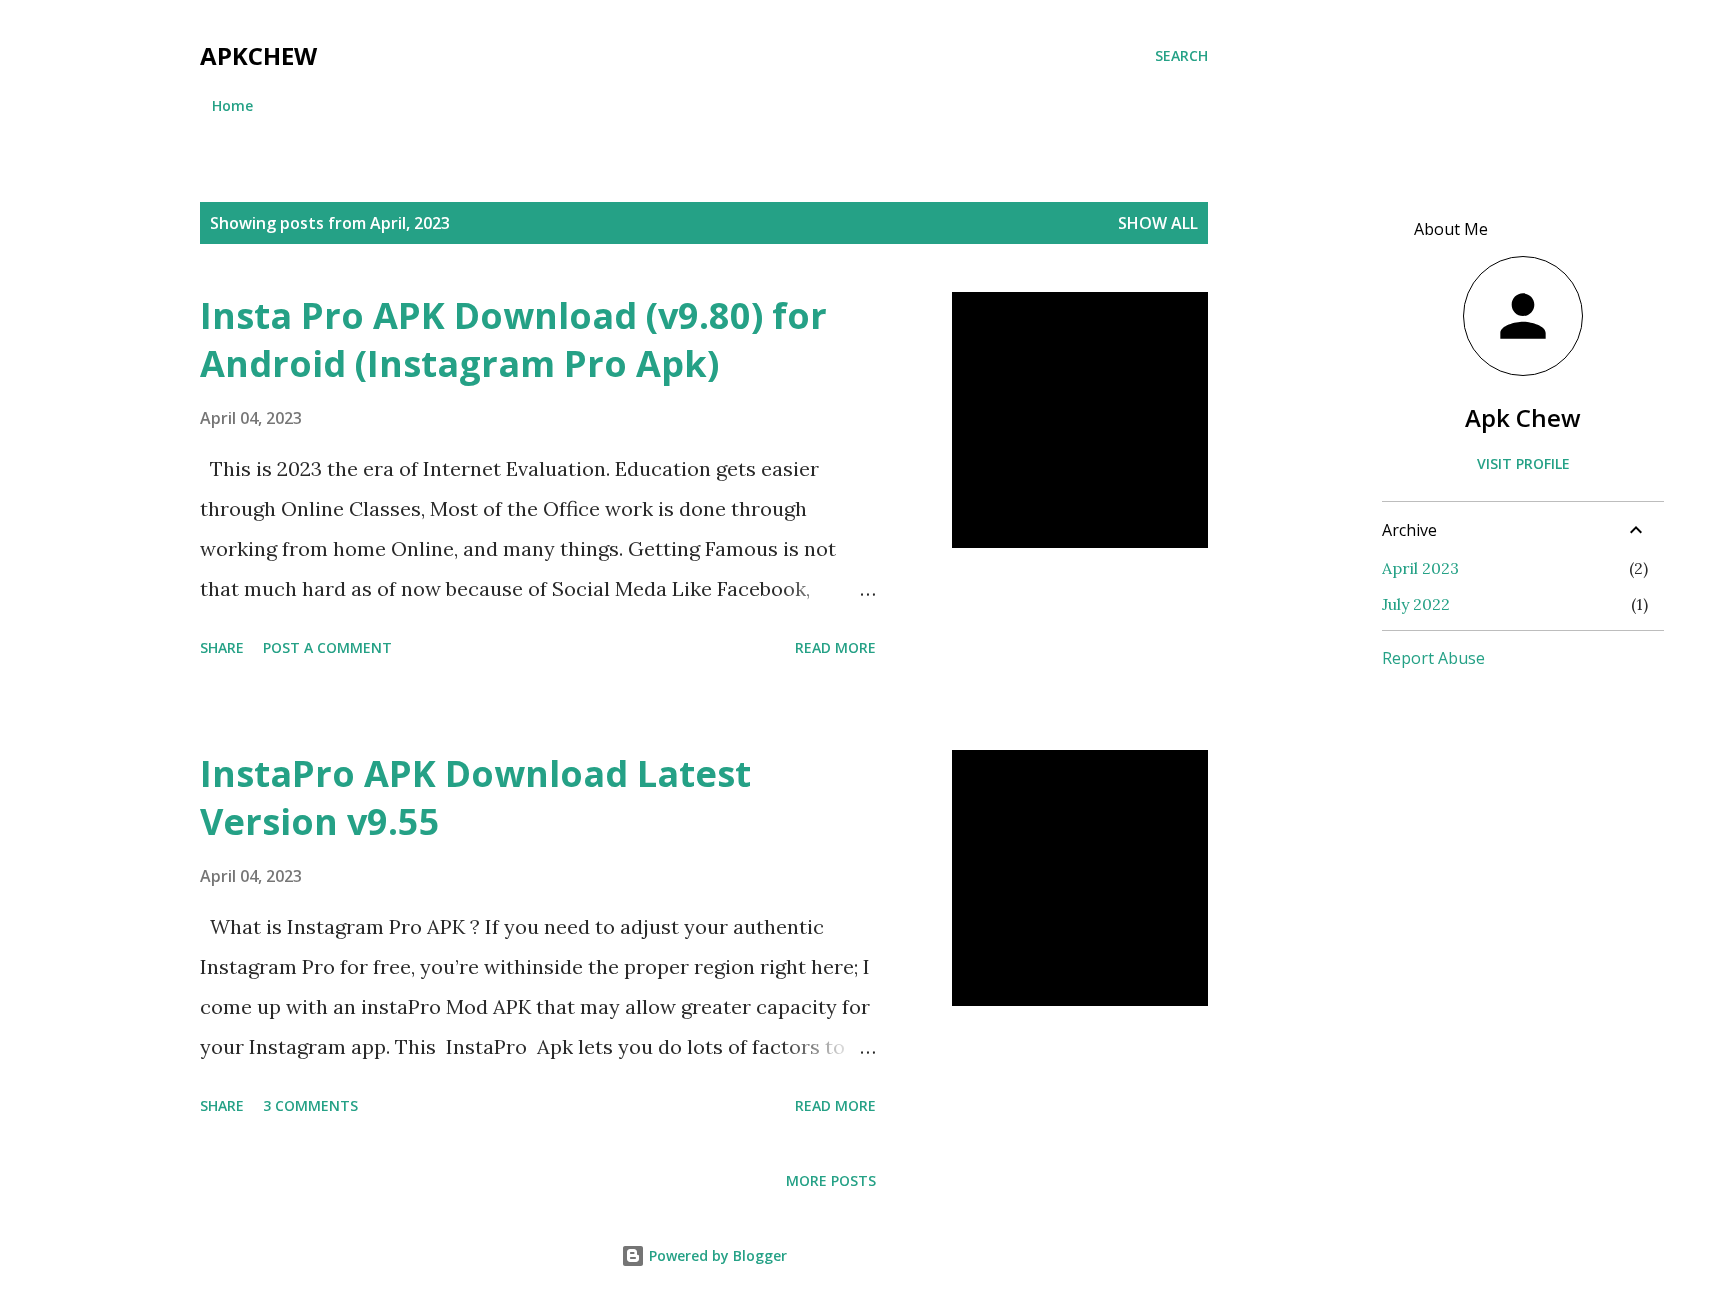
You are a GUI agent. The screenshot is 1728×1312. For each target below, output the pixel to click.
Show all (1158, 223)
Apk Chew (1523, 417)
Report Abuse (1433, 658)
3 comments (310, 1105)
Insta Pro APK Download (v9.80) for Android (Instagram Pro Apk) (513, 339)
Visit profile (1523, 463)
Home (232, 105)
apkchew (258, 55)
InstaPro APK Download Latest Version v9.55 (475, 797)
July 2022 (1416, 604)
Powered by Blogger (716, 1255)
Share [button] (222, 647)
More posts (831, 1180)
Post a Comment (327, 647)
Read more (835, 647)
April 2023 (1420, 568)
